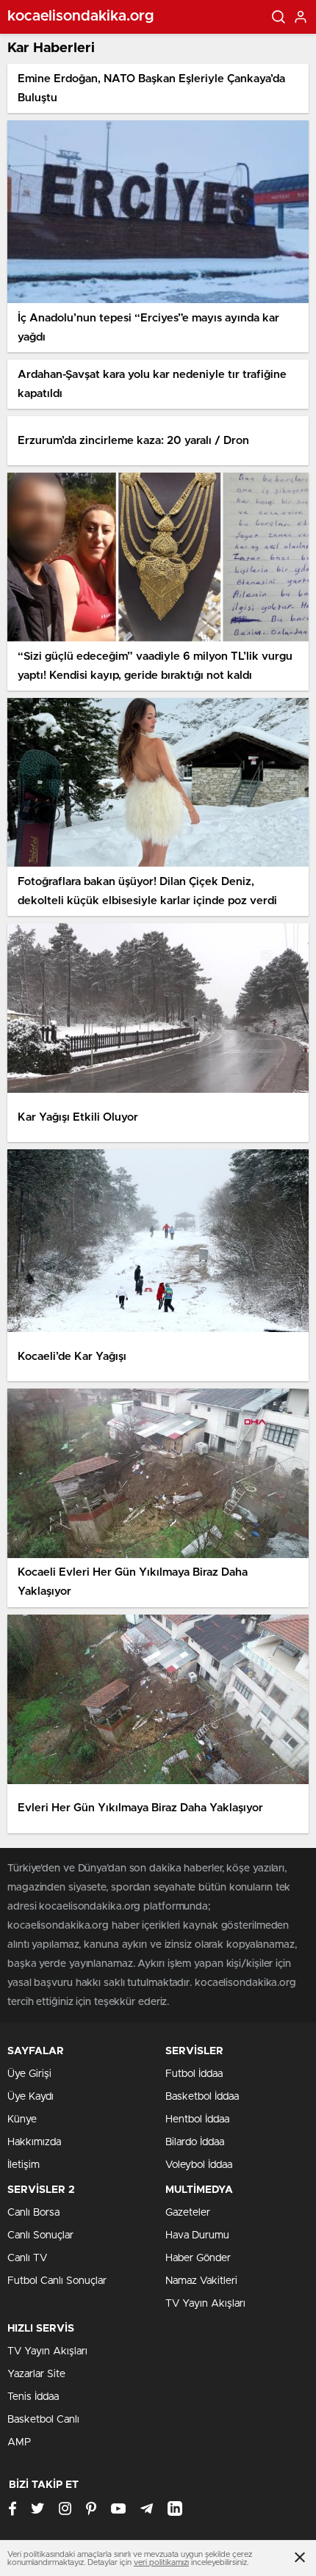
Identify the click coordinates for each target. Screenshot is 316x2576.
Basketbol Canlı (43, 2420)
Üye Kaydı (30, 2097)
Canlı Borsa (33, 2213)
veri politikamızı (161, 2562)
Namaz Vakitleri (201, 2281)
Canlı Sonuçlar (40, 2235)
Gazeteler (188, 2213)
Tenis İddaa (33, 2397)
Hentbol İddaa (197, 2120)
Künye (22, 2120)
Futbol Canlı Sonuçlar (57, 2281)
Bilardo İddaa (195, 2142)
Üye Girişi (29, 2074)
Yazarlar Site (36, 2374)
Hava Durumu (197, 2235)
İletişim (24, 2165)
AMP (19, 2442)
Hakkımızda (34, 2142)
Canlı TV (27, 2258)
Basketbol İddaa (202, 2097)
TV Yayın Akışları (205, 2304)
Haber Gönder (198, 2258)
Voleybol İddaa (199, 2165)
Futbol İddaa (194, 2074)
